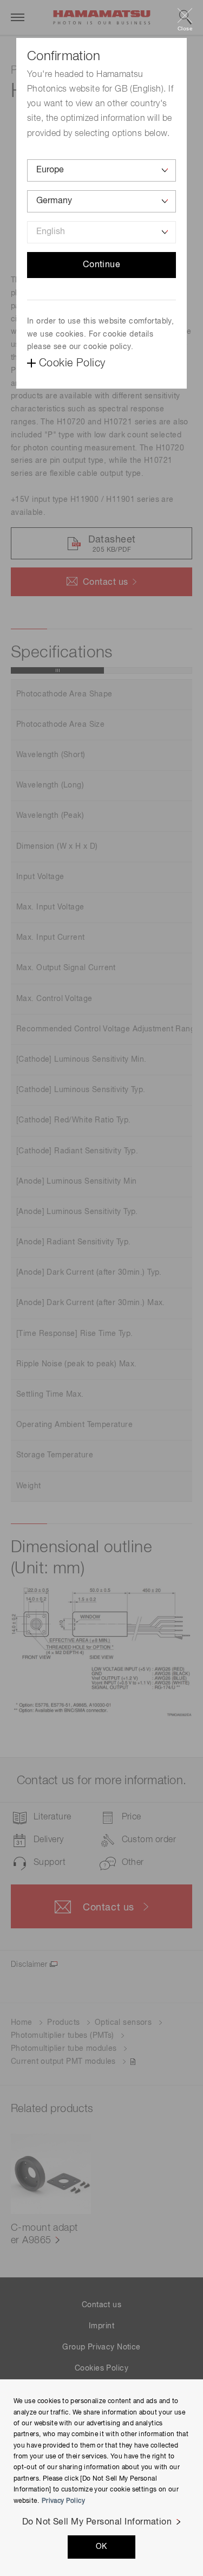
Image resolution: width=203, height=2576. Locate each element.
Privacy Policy (63, 2501)
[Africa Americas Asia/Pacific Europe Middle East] (101, 170)
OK (101, 2547)
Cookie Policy (72, 363)
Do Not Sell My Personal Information (97, 2522)
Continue (102, 265)
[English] (101, 232)
